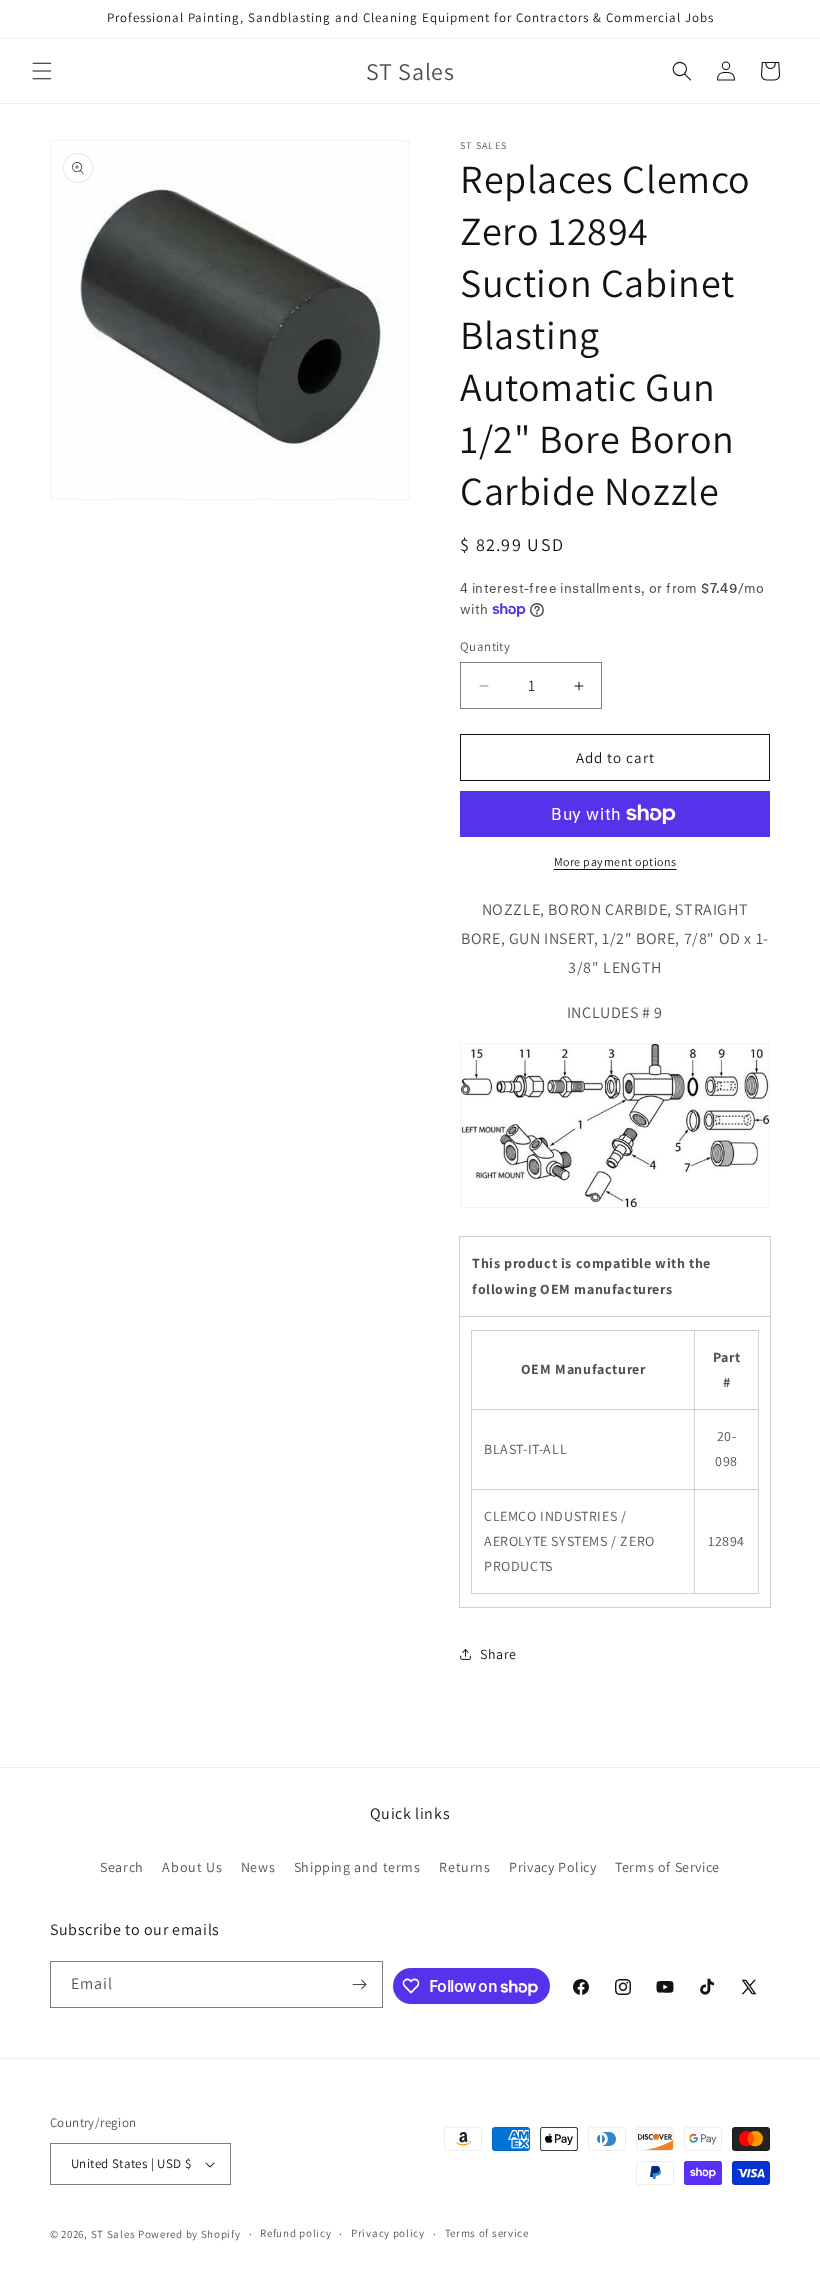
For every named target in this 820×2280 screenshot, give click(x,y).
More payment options (615, 861)
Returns (464, 1867)
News (258, 1867)
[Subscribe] (360, 1984)
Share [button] (498, 1654)
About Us (192, 1867)
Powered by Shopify (189, 2234)
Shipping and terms (357, 1867)
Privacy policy (388, 2233)
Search (122, 1867)
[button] (42, 71)
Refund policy (295, 2233)
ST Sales (113, 2234)
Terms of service (487, 2233)
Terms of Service (667, 1867)
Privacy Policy (552, 1867)
